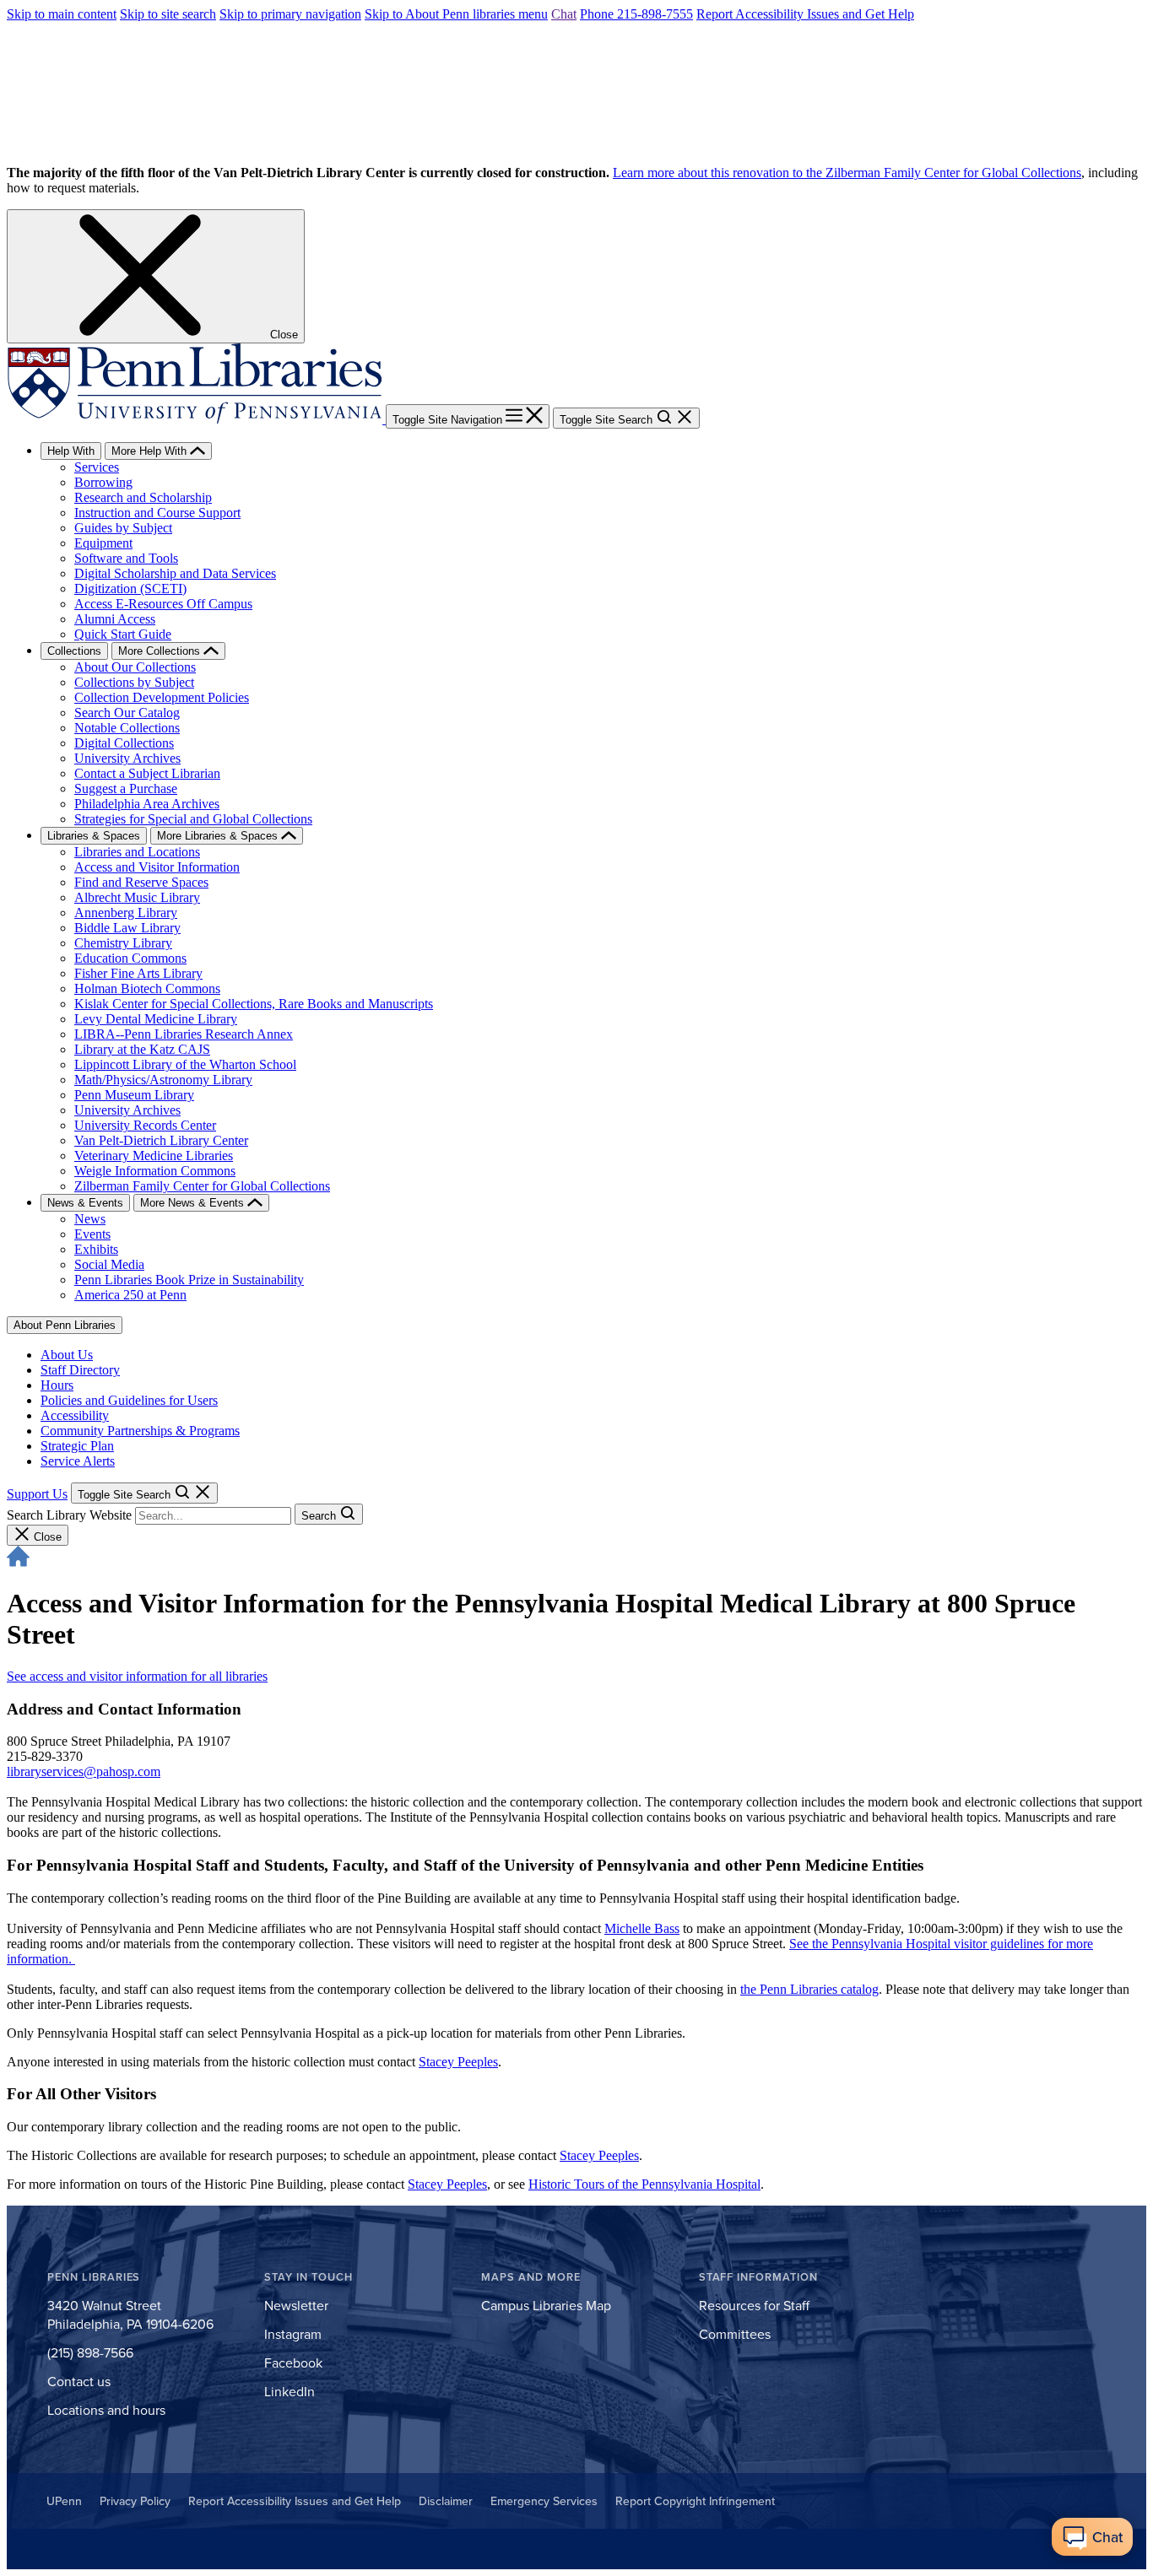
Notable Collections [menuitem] (127, 728)
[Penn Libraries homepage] (196, 419)
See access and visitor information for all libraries (137, 1676)
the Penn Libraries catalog (809, 1989)
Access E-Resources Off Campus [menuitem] (163, 604)
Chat (564, 14)
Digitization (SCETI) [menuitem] (130, 589)
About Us (67, 1355)
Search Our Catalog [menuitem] (127, 713)
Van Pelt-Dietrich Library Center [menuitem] (161, 1140)
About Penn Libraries (65, 1325)
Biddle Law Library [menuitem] (127, 928)
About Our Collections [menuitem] (135, 667)
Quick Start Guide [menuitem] (123, 634)
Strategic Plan (77, 1446)
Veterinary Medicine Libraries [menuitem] (154, 1156)
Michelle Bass (642, 1928)
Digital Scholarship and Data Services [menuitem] (175, 573)
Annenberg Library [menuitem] (126, 913)
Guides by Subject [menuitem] (123, 528)
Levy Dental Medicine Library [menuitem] (156, 1019)
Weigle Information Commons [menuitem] (155, 1171)
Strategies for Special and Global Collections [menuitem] (193, 819)
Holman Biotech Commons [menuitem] (147, 988)
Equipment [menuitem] (103, 543)
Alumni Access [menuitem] (115, 619)
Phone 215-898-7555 (636, 14)
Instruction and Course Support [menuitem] (157, 513)
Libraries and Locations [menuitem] (137, 852)
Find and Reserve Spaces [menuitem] (141, 882)
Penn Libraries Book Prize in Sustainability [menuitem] (189, 1280)
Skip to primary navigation (290, 14)
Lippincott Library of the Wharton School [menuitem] (185, 1064)
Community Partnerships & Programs (140, 1431)
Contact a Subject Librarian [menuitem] (147, 773)
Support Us (37, 1494)
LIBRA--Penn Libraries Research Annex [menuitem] (184, 1034)
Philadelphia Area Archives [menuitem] (147, 804)
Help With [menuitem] (71, 451)
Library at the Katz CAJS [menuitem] (142, 1049)
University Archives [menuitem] (127, 758)
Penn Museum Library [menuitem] (134, 1095)
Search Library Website (69, 1515)
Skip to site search (168, 14)
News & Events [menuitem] (85, 1203)
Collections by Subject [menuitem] (134, 682)
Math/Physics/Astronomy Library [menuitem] (163, 1080)
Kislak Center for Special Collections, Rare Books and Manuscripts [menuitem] (254, 1004)
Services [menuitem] (97, 467)
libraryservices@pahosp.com (84, 1771)
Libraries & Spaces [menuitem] (94, 836)
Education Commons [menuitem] (130, 958)
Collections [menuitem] (74, 651)
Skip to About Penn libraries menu (456, 14)
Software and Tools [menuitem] (126, 558)
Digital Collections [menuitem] (124, 743)
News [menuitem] (90, 1219)
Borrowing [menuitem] (103, 482)
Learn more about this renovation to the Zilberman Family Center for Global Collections (847, 173)
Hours (57, 1385)
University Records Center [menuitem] (145, 1125)
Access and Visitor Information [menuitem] (157, 867)
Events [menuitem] (92, 1234)
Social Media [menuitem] (109, 1264)
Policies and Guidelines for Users (129, 1400)
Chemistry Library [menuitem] (123, 943)
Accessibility (75, 1415)
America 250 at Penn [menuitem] (130, 1295)
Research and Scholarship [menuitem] (143, 497)
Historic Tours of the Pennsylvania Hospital (644, 2184)
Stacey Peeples (458, 2062)
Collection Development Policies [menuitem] (162, 697)
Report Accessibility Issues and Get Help (805, 14)
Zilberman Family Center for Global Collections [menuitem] (202, 1186)
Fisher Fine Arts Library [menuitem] (138, 973)
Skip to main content (62, 14)
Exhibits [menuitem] (96, 1249)
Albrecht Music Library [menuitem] (137, 897)
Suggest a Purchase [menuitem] (126, 788)
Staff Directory (80, 1370)
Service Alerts (78, 1461)
